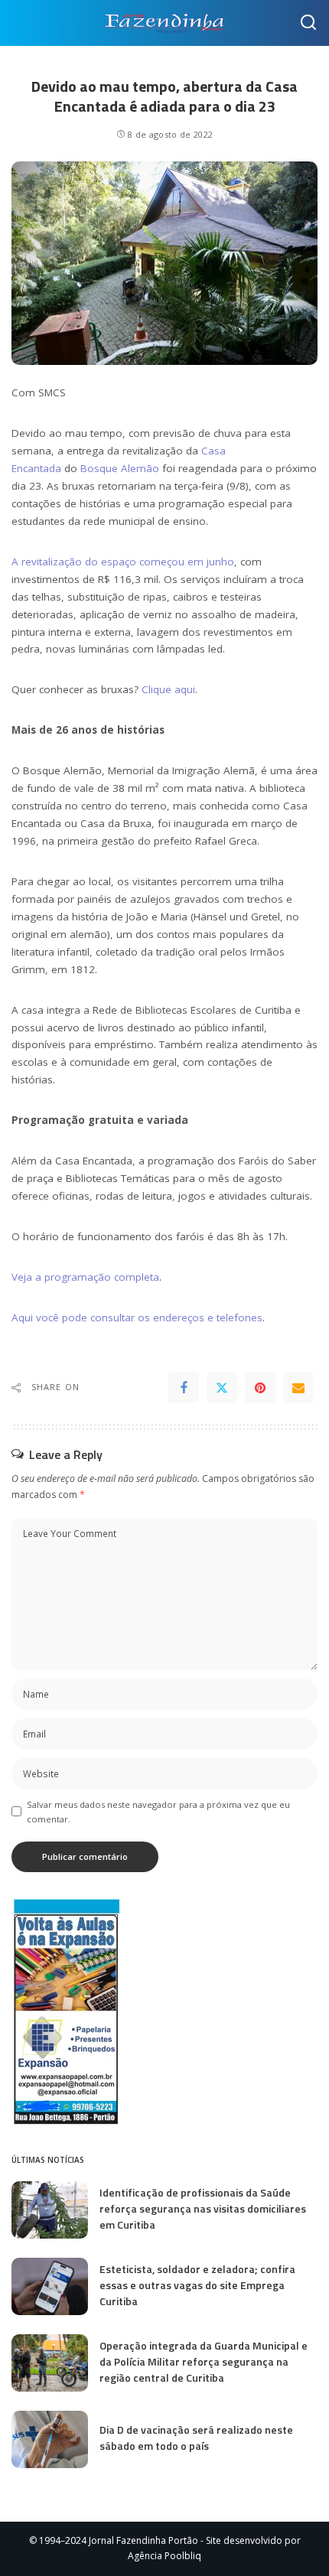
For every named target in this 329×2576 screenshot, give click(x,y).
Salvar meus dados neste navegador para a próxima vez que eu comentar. (158, 1812)
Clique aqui (168, 689)
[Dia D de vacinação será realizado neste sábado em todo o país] (50, 2439)
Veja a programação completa (85, 1277)
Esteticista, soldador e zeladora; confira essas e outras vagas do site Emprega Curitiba (197, 2285)
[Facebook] (184, 1388)
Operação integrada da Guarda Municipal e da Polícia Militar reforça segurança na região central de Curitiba (204, 2361)
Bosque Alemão (120, 468)
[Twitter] (222, 1388)
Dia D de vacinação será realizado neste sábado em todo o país (196, 2438)
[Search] (308, 23)
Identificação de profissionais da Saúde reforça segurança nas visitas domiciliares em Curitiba (203, 2208)
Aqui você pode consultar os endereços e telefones (137, 1317)
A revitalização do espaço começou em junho (123, 562)
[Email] (298, 1388)
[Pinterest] (260, 1388)
